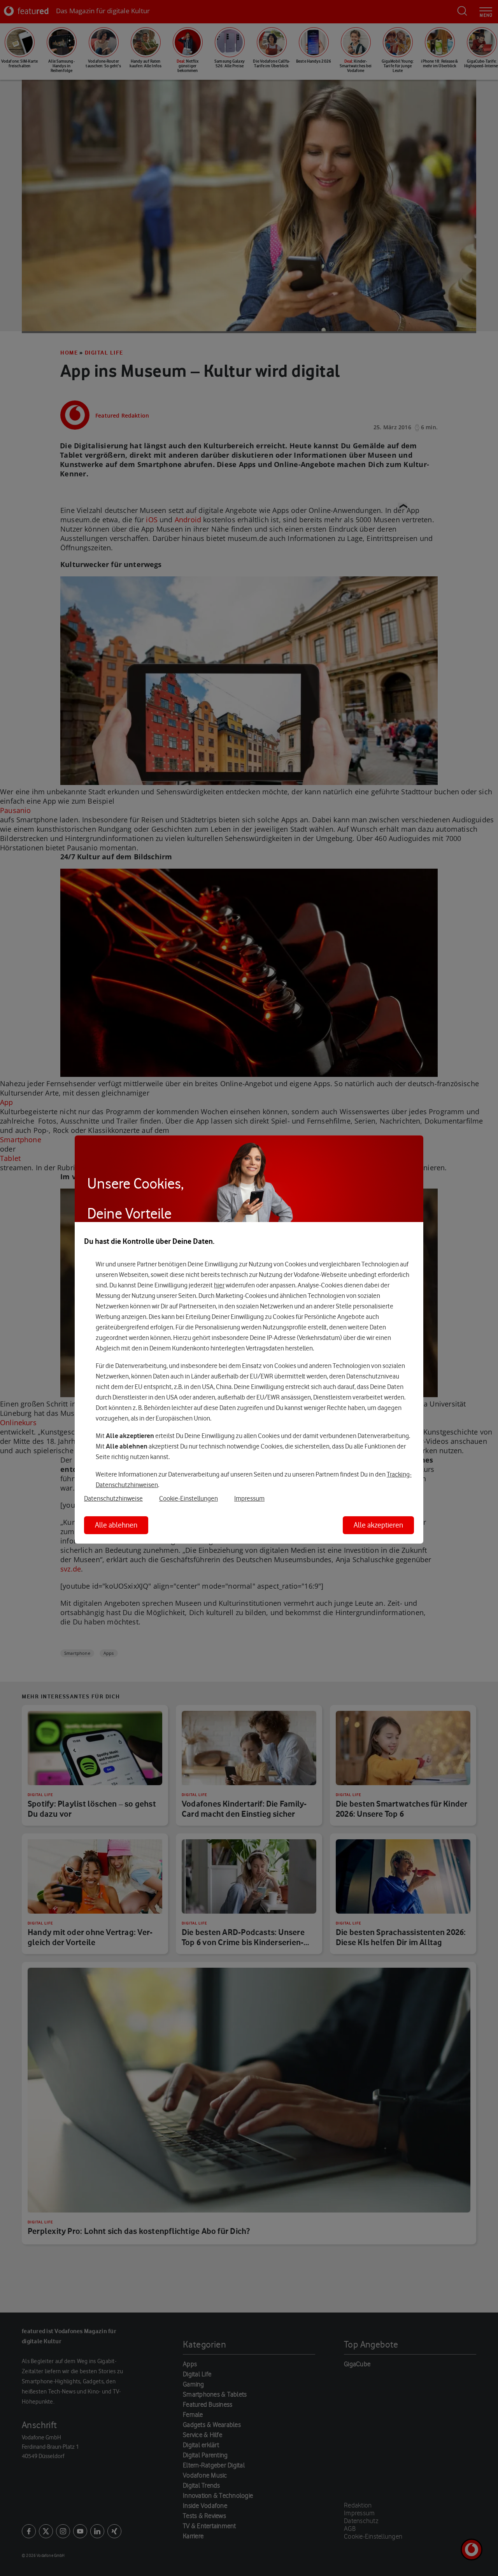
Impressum (249, 1499)
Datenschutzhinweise (113, 1499)
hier (219, 1285)
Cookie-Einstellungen (189, 1499)
